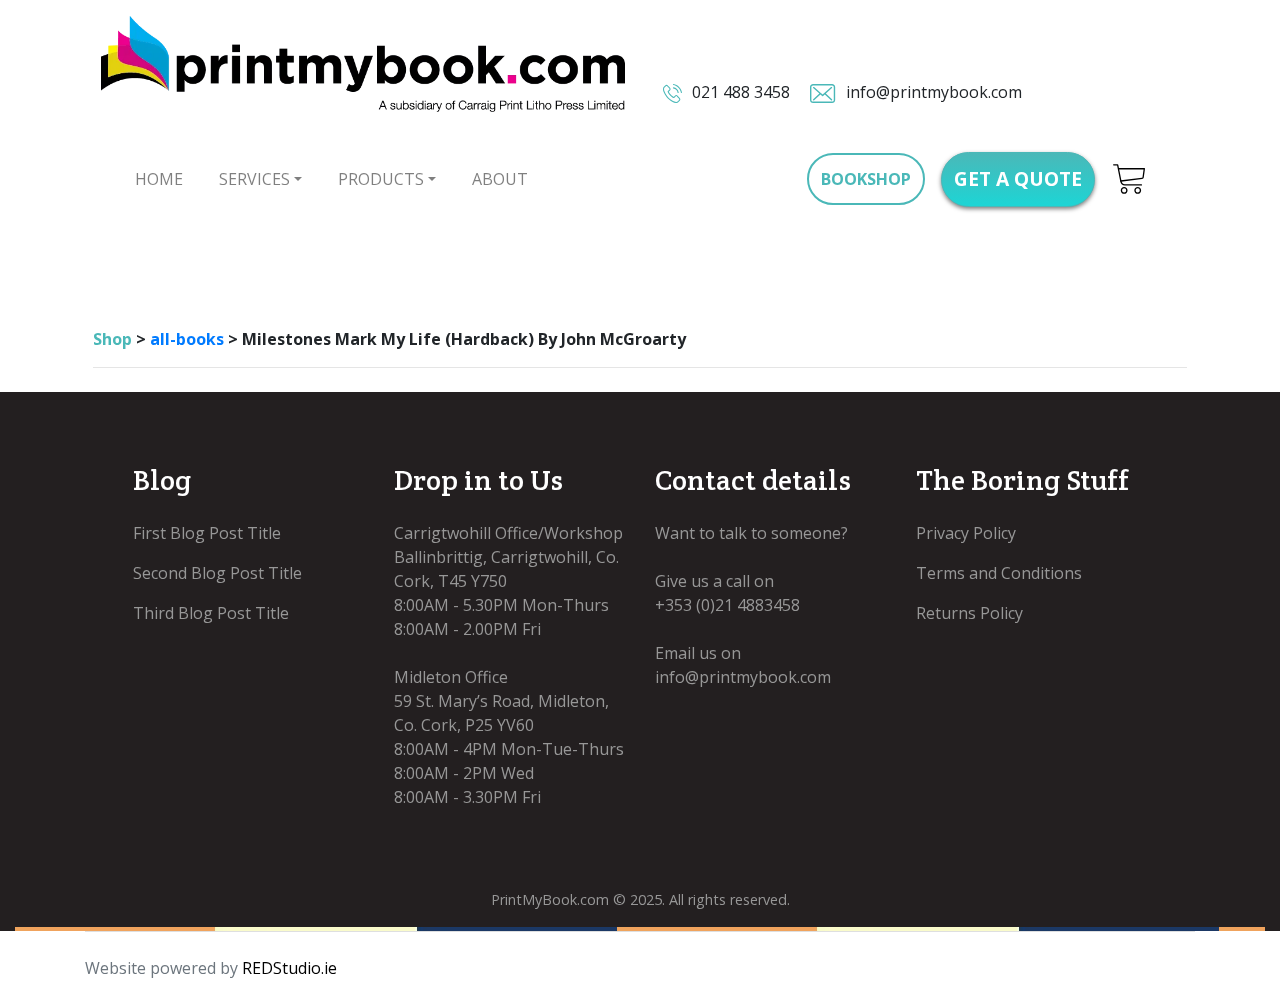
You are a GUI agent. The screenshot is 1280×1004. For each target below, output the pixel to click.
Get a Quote (1018, 178)
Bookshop (866, 179)
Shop (112, 339)
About (500, 179)
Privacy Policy (966, 533)
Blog (162, 480)
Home (159, 179)
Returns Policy (969, 613)
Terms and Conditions (999, 573)
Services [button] (254, 179)
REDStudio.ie (289, 968)
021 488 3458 (739, 92)
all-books (187, 339)
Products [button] (381, 179)
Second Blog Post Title (217, 573)
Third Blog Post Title (211, 613)
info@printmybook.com (932, 92)
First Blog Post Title (207, 533)
